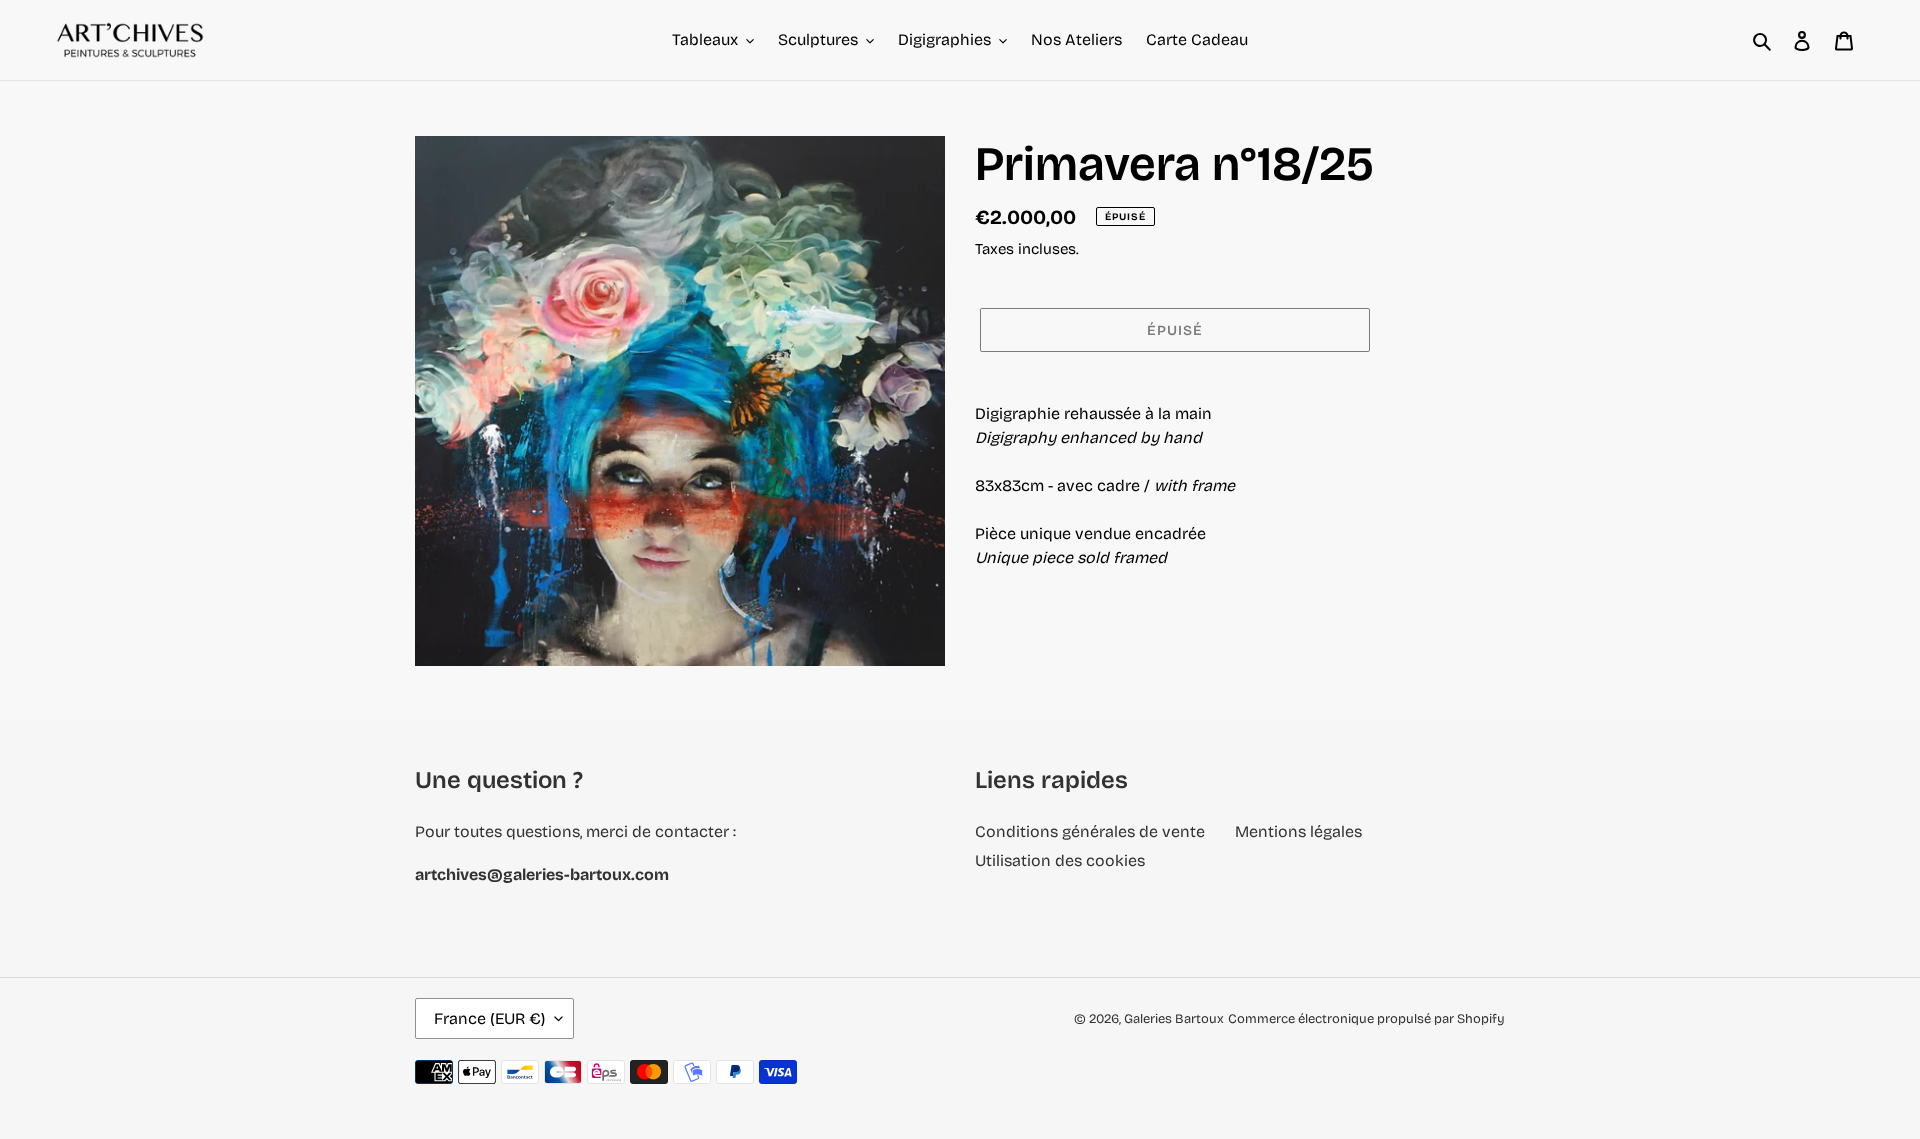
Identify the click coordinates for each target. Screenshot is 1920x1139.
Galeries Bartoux (1174, 1019)
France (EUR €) (489, 1018)
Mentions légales (1298, 831)
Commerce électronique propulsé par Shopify (1366, 1019)
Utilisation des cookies (1060, 860)
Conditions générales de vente (1090, 831)
